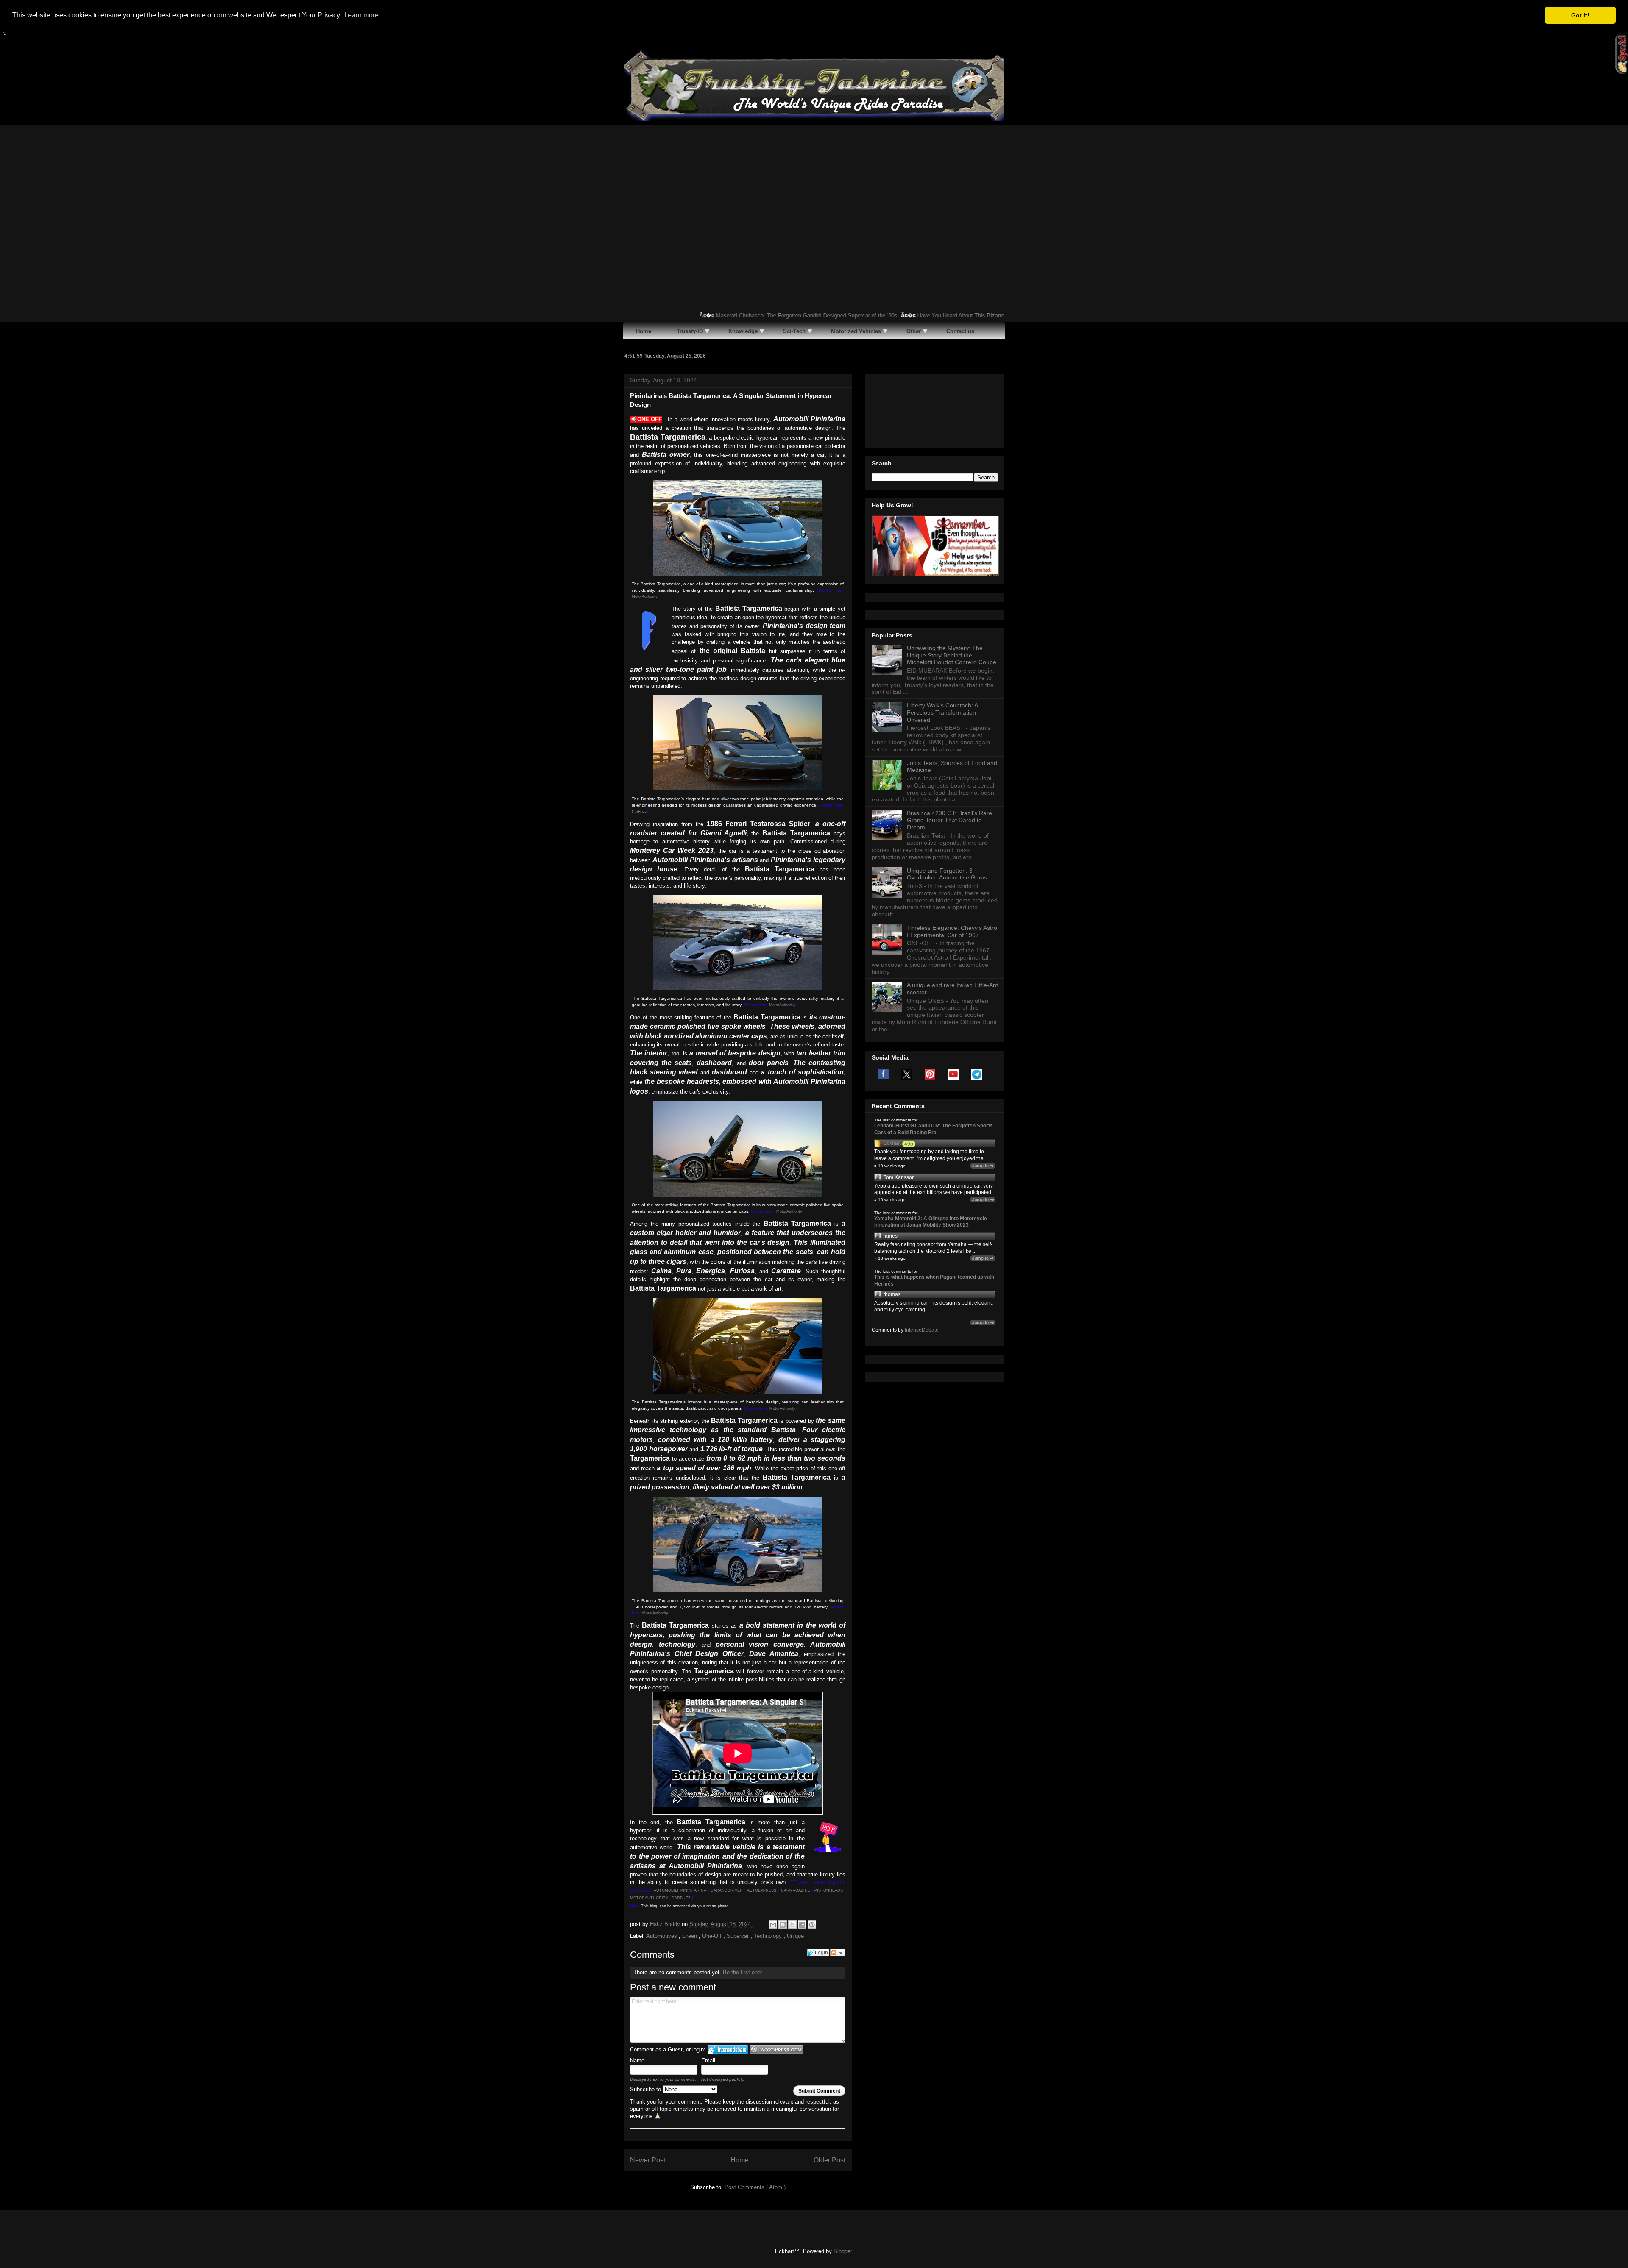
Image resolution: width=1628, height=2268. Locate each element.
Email (708, 2061)
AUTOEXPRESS (762, 1890)
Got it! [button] (1580, 15)
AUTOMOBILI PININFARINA (680, 1890)
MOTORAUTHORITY (649, 1898)
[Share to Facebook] (802, 1925)
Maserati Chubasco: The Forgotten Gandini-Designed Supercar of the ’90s (742, 316)
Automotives (662, 1936)
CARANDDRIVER (727, 1890)
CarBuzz (639, 812)
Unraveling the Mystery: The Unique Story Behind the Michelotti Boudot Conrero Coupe (952, 655)
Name (637, 2061)
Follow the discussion (838, 1953)
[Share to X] (792, 1925)
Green (690, 1936)
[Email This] (773, 1925)
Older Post (829, 2160)
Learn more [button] (361, 15)
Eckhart (892, 1143)
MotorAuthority (645, 596)
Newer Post (648, 2160)
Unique (795, 1936)
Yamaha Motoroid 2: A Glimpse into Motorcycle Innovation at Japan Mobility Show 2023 (931, 1222)
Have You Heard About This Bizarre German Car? (914, 316)
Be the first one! (743, 1972)
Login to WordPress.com (776, 2050)
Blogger (843, 2251)
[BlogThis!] (783, 1925)
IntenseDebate (922, 1330)
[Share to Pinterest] (812, 1925)
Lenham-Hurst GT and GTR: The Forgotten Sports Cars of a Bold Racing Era (934, 1129)
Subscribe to (646, 2089)
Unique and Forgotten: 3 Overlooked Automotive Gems (947, 874)
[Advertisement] (814, 189)
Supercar (739, 1936)
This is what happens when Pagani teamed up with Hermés (934, 1280)
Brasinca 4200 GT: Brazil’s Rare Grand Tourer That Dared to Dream (949, 820)
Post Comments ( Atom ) (755, 2187)
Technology (769, 1936)
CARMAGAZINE (796, 1890)
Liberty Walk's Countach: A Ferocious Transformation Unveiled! (942, 712)
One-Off (713, 1936)
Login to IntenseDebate (728, 2050)
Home (740, 2160)
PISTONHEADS (829, 1890)
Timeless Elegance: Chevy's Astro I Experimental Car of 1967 (952, 931)
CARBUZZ (681, 1898)
